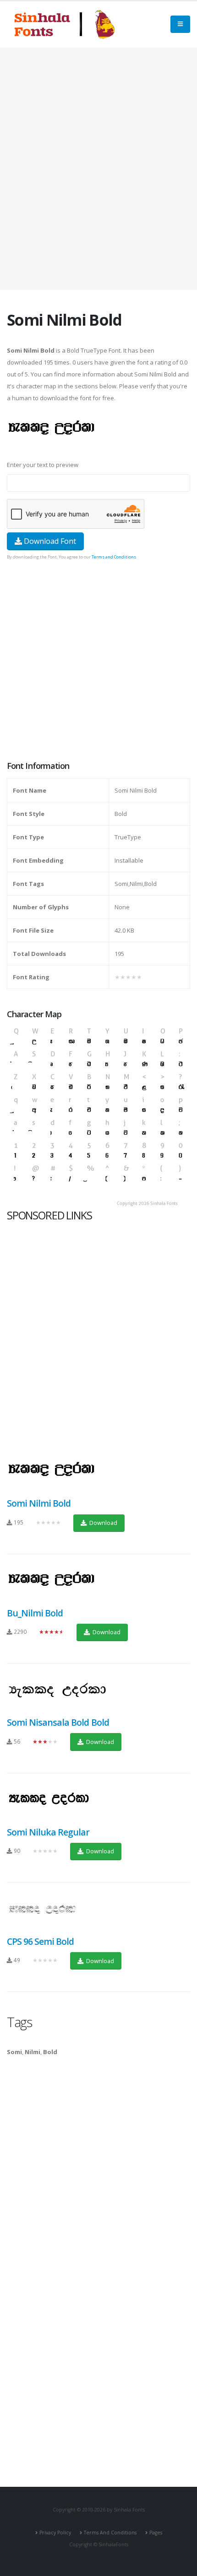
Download (103, 1523)
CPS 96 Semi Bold (40, 1941)
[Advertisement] (98, 169)
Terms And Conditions (110, 2533)
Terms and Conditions (114, 557)
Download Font (49, 541)
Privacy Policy (55, 2533)
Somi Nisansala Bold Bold (58, 1722)
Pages (156, 2533)
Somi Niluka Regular (48, 1832)
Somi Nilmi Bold (39, 1503)
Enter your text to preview (43, 465)
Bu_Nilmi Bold (35, 1613)
